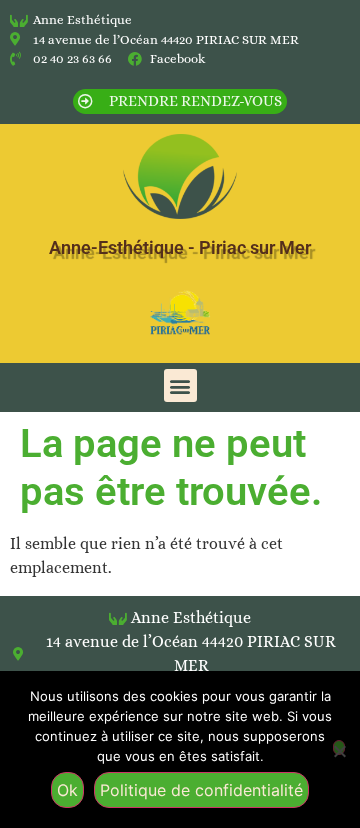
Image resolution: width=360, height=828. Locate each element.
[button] (180, 385)
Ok (67, 790)
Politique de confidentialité (201, 790)
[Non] (339, 747)
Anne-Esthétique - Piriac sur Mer (180, 247)
